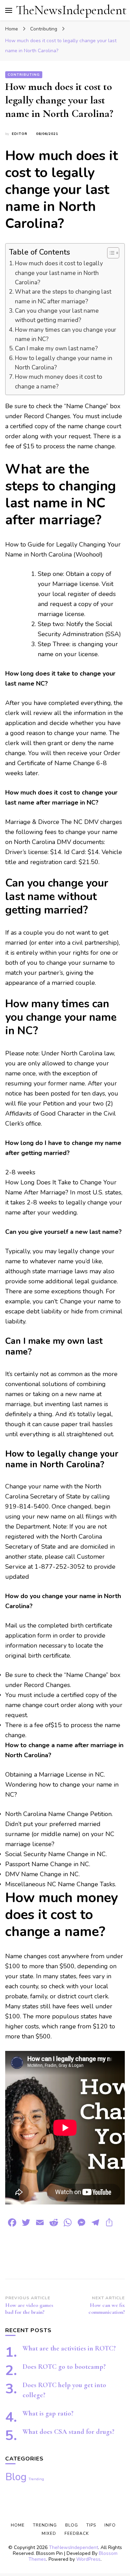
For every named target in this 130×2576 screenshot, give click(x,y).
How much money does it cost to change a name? (59, 382)
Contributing (24, 75)
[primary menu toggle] (9, 10)
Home (18, 2525)
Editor (20, 134)
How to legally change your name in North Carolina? (64, 363)
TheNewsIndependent (71, 10)
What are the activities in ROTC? (69, 2348)
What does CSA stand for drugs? (68, 2432)
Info (110, 2525)
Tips (91, 2525)
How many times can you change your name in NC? (66, 334)
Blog (16, 2477)
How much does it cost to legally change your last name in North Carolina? (59, 273)
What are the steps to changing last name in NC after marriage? (63, 296)
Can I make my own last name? (56, 349)
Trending (36, 2479)
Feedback (77, 2533)
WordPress (88, 2559)
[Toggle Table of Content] (110, 253)
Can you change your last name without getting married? (57, 315)
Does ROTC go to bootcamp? (64, 2367)
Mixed (49, 2533)
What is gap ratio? (48, 2413)
